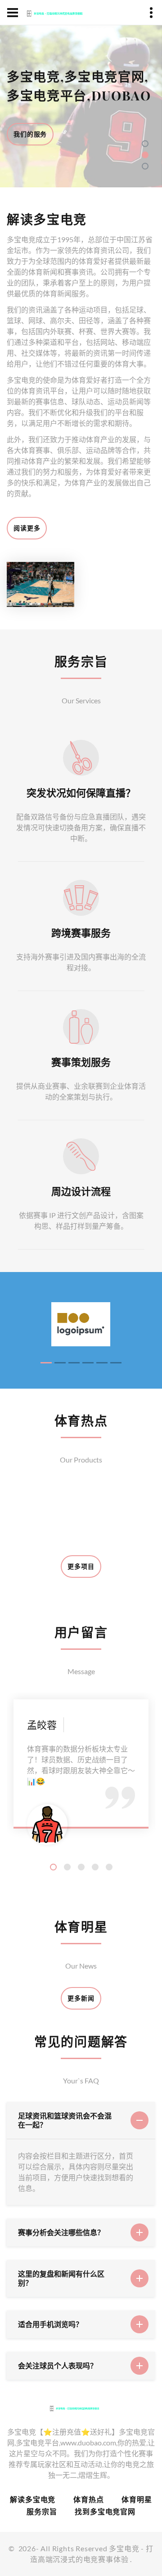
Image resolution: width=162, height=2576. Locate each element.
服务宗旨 (42, 2511)
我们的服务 (30, 134)
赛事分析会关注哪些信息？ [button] (61, 2232)
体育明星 (137, 2499)
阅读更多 (27, 528)
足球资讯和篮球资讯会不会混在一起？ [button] (65, 2120)
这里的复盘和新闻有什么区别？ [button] (61, 2278)
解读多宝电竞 (33, 2499)
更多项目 (81, 1566)
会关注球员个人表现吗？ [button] (58, 2365)
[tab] (81, 2121)
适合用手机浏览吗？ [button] (50, 2324)
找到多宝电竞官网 (105, 2511)
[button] (145, 144)
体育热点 (88, 2499)
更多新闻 (81, 1998)
